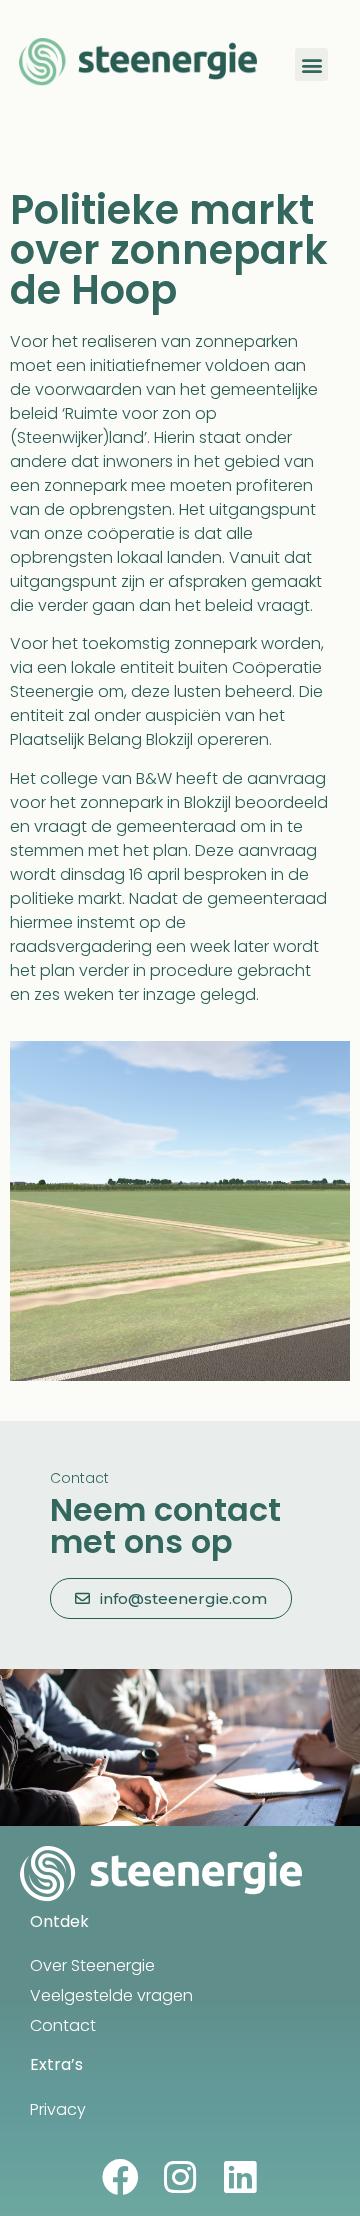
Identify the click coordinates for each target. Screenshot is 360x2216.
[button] (311, 64)
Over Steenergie (92, 1965)
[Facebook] (120, 2177)
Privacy (58, 2109)
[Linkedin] (240, 2177)
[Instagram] (180, 2177)
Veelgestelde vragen (111, 1995)
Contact (63, 2025)
